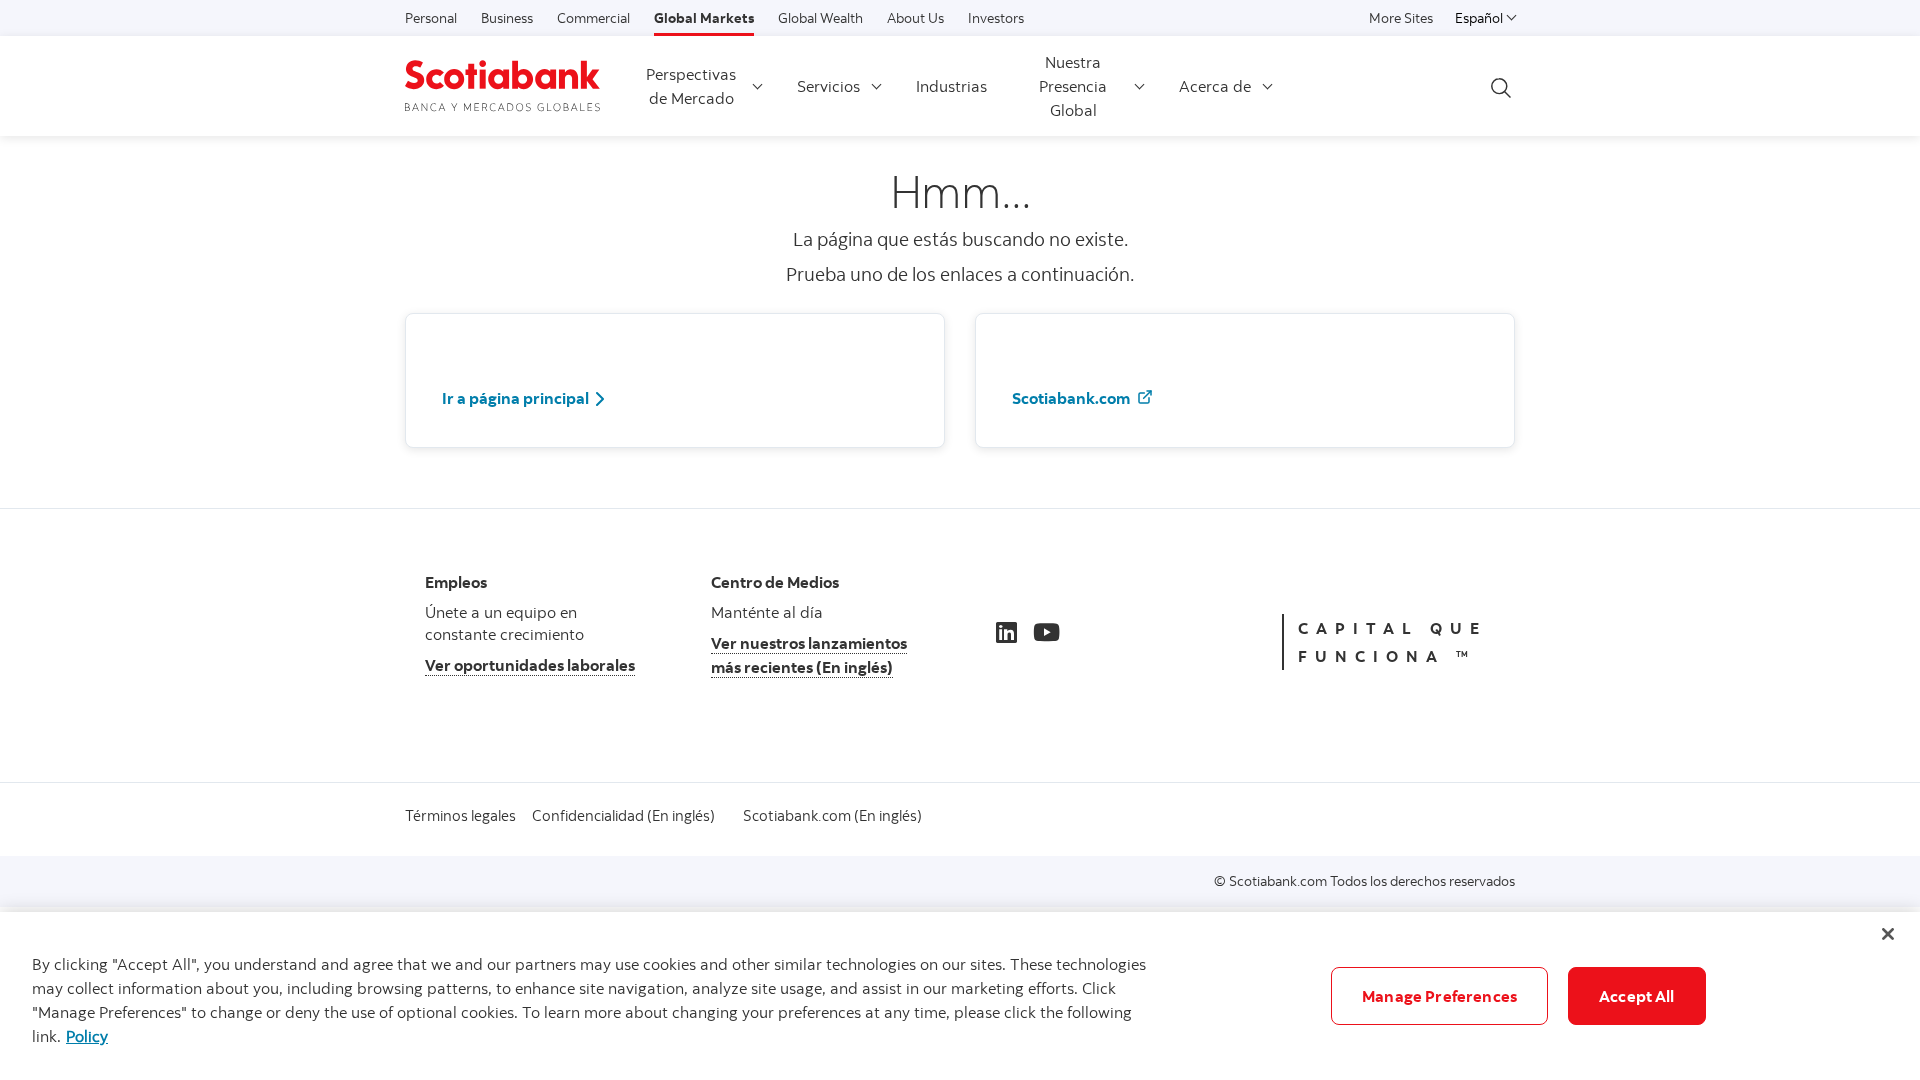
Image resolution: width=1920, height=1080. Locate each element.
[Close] (1888, 934)
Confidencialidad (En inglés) (623, 815)
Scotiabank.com (1072, 398)
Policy (87, 1036)
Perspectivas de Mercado (691, 86)
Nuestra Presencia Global (1073, 86)
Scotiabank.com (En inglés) (832, 815)
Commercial (593, 18)
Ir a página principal (515, 398)
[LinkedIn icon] (1006, 632)
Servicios (828, 86)
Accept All (1637, 996)
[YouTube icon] (1046, 632)
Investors (996, 18)
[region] (960, 996)
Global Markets (704, 18)
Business (507, 18)
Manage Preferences (1439, 996)
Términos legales (460, 815)
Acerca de (1215, 86)
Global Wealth (820, 18)
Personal (431, 18)
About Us (915, 18)
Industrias (951, 86)
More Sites (1401, 18)
